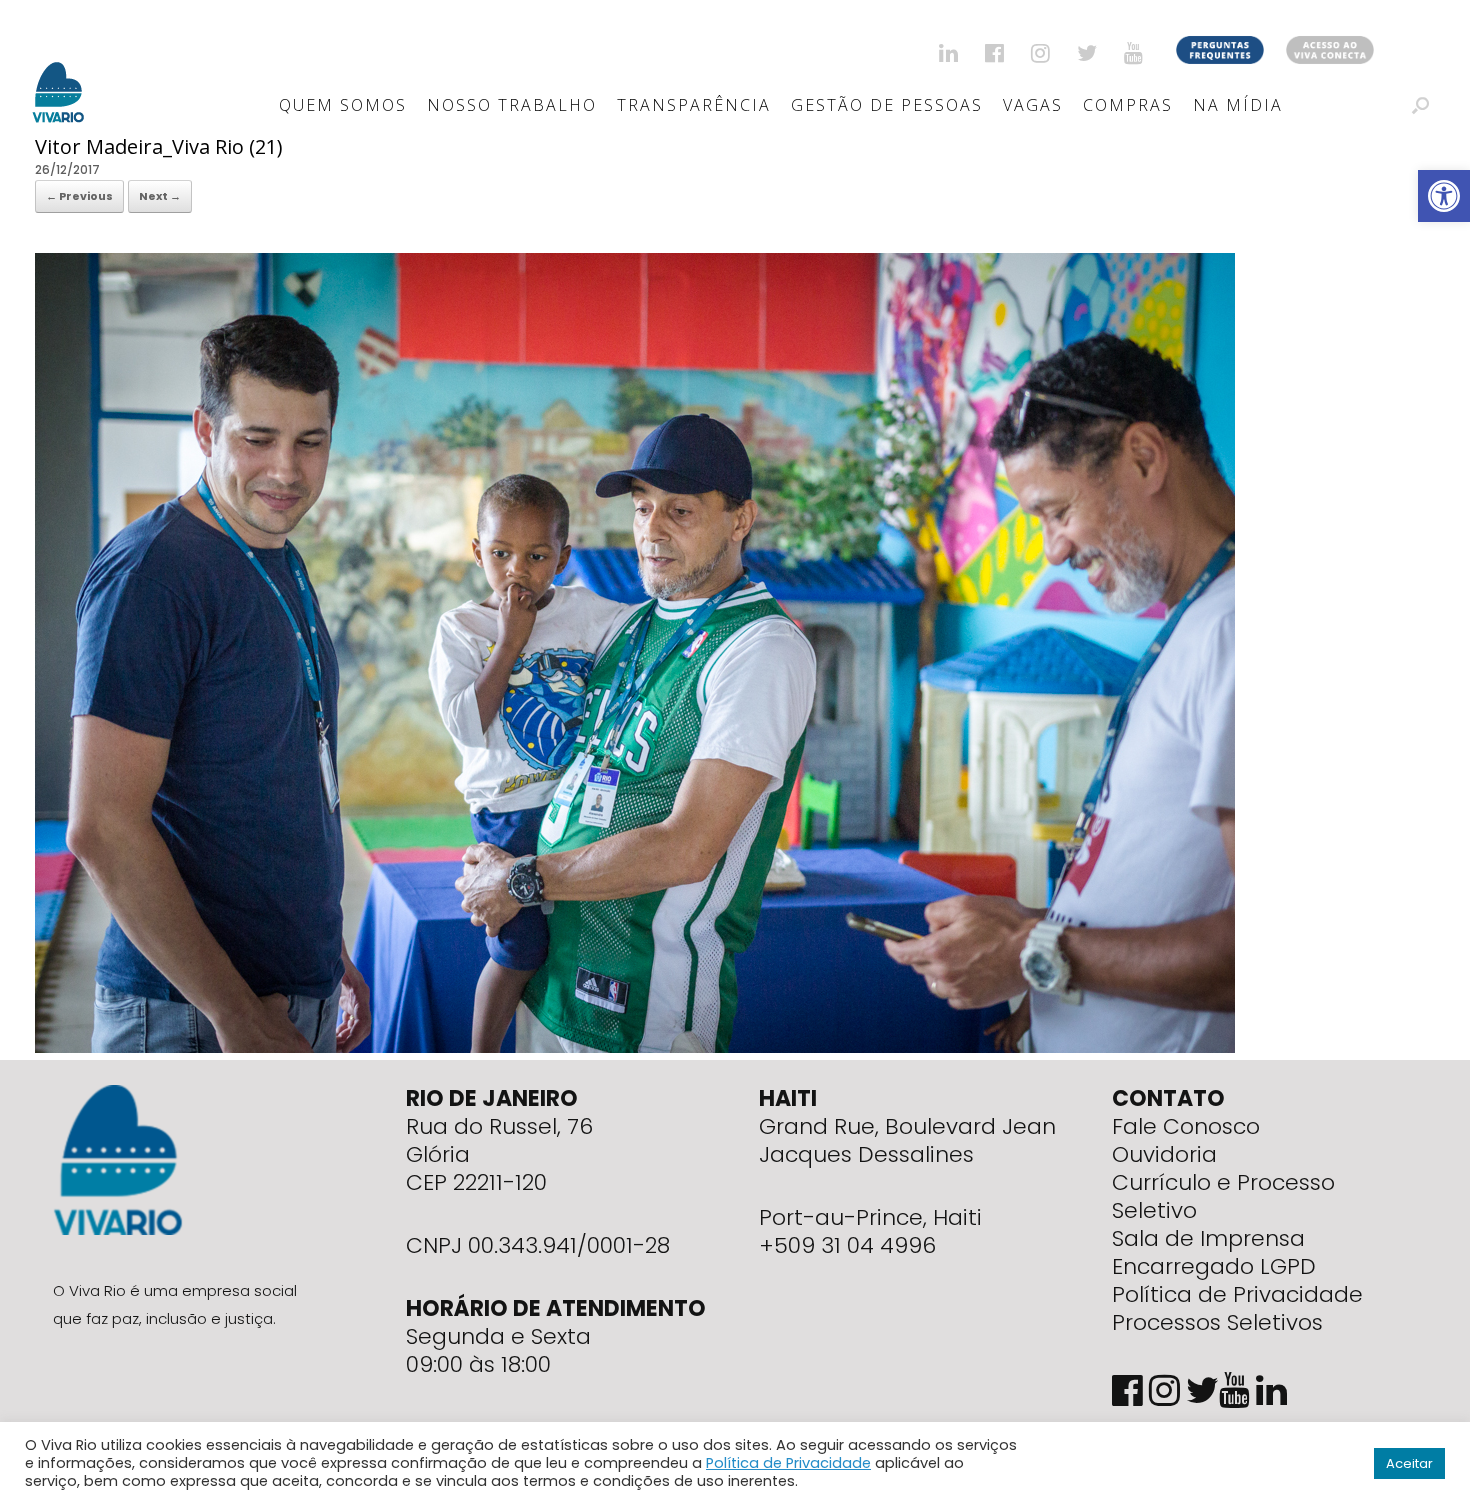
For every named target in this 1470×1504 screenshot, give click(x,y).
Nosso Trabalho (512, 105)
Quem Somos (343, 105)
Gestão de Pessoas (887, 105)
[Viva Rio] (58, 66)
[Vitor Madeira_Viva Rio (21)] (635, 1048)
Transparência (694, 105)
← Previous (79, 196)
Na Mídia (1238, 105)
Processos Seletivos (1217, 1322)
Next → (160, 196)
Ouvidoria (1164, 1154)
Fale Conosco (1186, 1126)
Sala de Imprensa (1208, 1238)
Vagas (1033, 105)
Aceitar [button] (1409, 1463)
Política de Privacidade (1237, 1294)
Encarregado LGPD (1214, 1266)
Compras (1128, 105)
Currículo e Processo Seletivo (1223, 1196)
